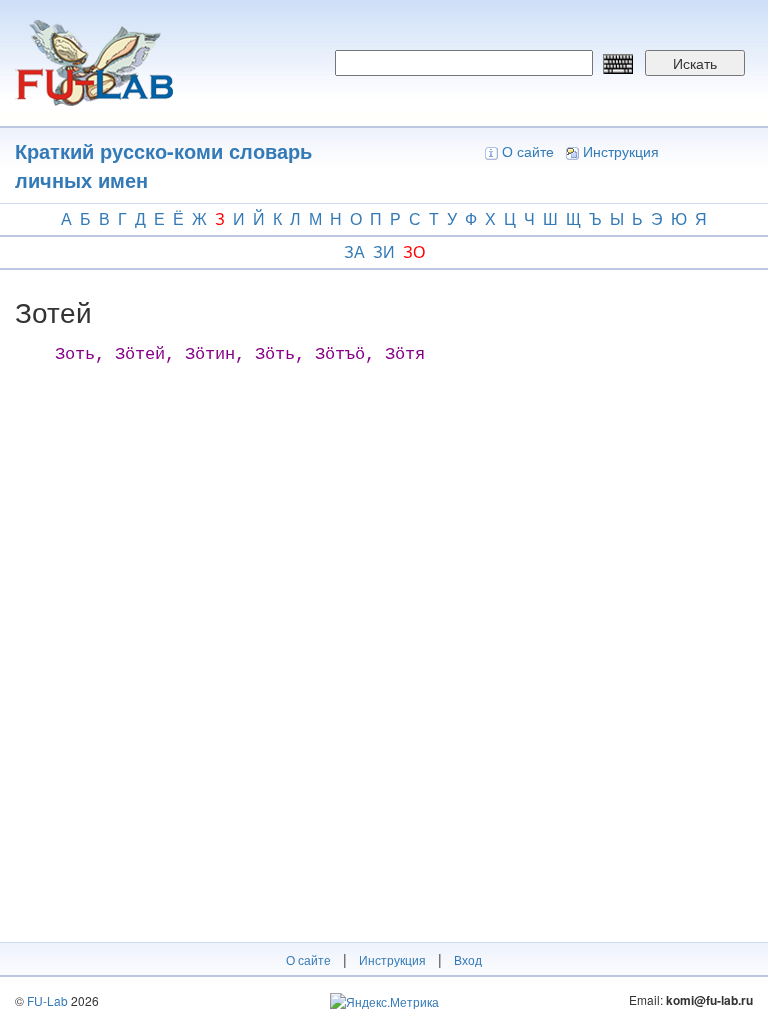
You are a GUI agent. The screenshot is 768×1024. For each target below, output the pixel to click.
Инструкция (621, 151)
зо (414, 251)
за (354, 251)
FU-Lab (47, 1000)
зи (384, 251)
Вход (468, 959)
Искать (695, 63)
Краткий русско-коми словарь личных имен (163, 165)
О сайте (528, 151)
